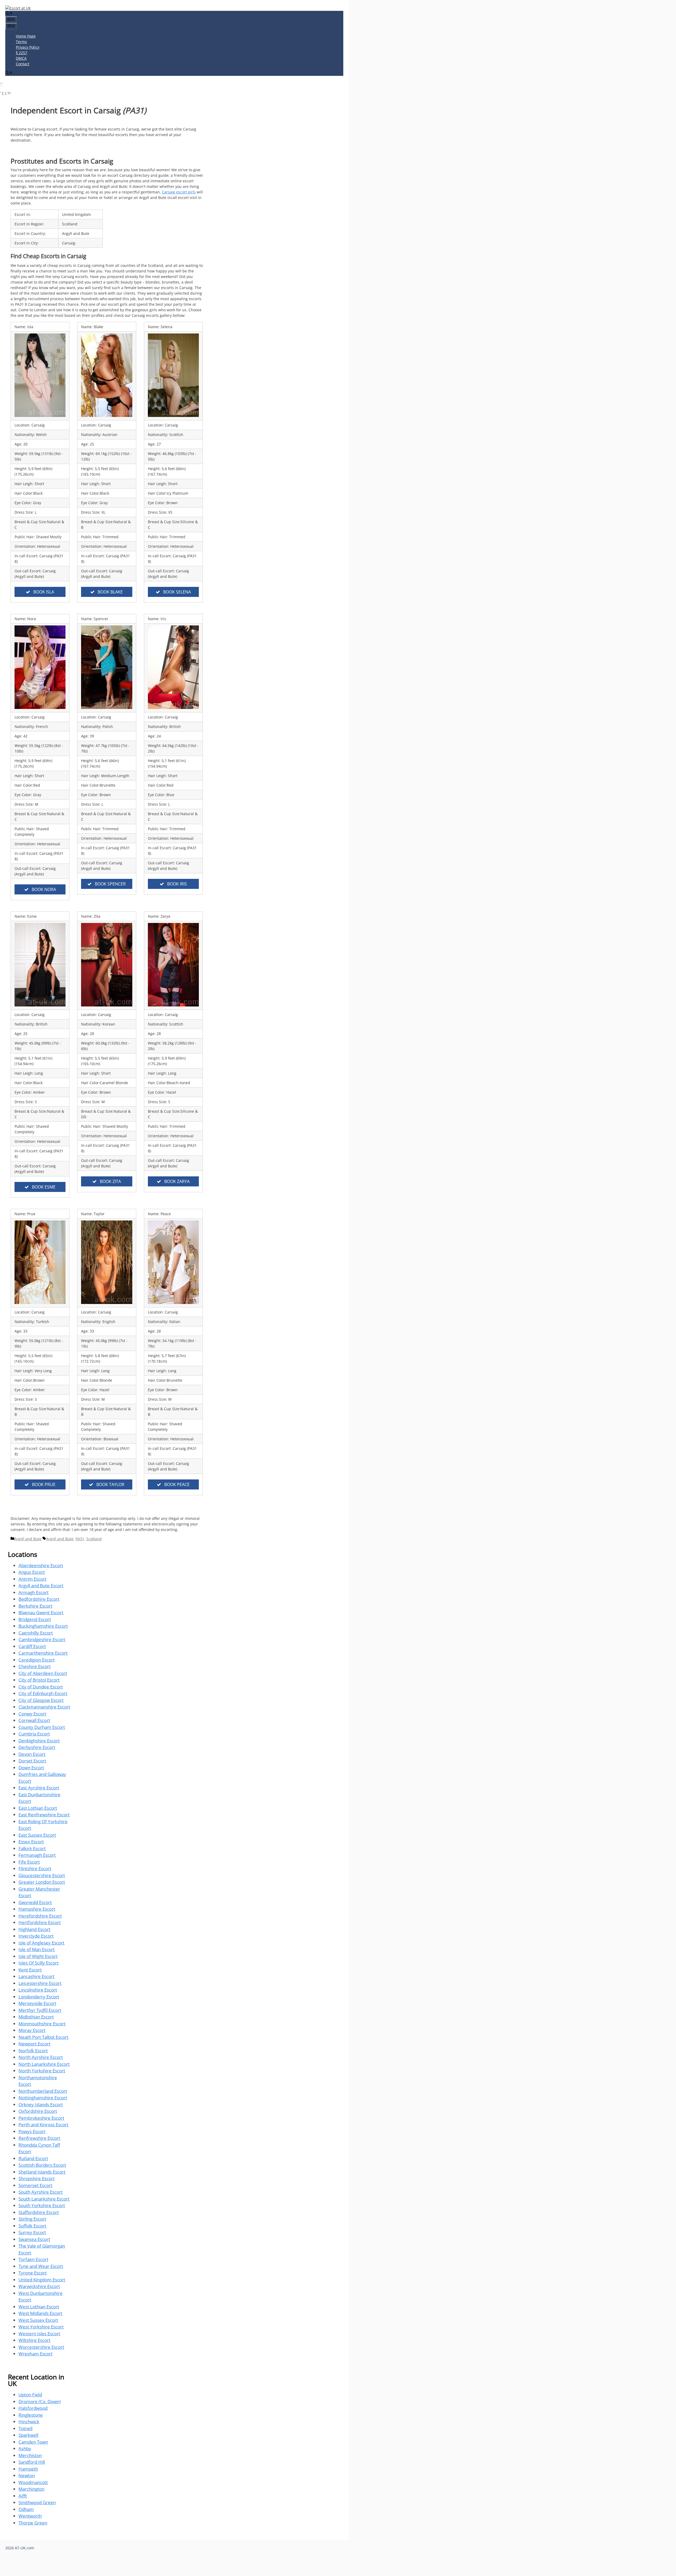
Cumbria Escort (34, 1734)
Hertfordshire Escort (40, 1922)
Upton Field (30, 2395)
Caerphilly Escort (36, 1633)
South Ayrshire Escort (41, 2192)
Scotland (94, 1539)
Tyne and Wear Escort (41, 2266)
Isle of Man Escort (37, 1949)
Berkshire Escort (35, 1606)
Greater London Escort (42, 1882)
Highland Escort (34, 1929)
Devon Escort (32, 1754)
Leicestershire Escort (40, 1983)
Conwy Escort (32, 1714)
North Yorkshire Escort (42, 2071)
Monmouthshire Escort (42, 2024)
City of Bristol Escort (39, 1680)
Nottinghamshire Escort (43, 2098)
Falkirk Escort (32, 1848)
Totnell (25, 2428)
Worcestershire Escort (41, 2347)
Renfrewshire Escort (39, 2138)
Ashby (25, 2449)
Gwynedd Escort (35, 1902)
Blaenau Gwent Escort (41, 1612)
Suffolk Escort (32, 2226)
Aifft (23, 2496)
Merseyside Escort (37, 2003)
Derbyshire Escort (37, 1747)
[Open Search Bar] (9, 14)
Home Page (26, 36)
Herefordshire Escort (40, 1916)
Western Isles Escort (39, 2334)
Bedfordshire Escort (39, 1599)
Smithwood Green (37, 2502)
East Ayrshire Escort (39, 1788)
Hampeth (28, 2469)
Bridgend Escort (35, 1619)
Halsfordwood (33, 2408)
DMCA (21, 58)
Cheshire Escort (35, 1666)
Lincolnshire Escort (38, 1990)
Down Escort (31, 1768)
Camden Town (33, 2442)
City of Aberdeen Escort (43, 1673)
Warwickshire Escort (39, 2286)
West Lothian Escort (39, 2307)
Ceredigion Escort (37, 1660)
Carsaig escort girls (179, 192)
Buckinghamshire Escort (43, 1626)
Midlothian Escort (36, 2017)
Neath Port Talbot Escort (43, 2037)
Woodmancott (33, 2482)
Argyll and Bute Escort (41, 1586)
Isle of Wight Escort (38, 1956)
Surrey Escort (32, 2232)
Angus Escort (32, 1572)
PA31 (80, 1539)
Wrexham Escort (36, 2354)
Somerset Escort (35, 2185)
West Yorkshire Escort (41, 2327)
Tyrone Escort (33, 2273)
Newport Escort (34, 2044)
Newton (27, 2475)
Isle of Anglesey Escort (41, 1943)
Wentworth (30, 2516)
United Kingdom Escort (42, 2280)
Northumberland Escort (43, 2091)
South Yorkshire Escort (42, 2205)
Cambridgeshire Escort (42, 1639)
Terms (21, 42)
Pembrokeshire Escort (41, 2118)
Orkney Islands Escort (41, 2104)
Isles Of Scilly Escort (39, 1963)
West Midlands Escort (40, 2313)
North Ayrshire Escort (41, 2057)
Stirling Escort (32, 2219)
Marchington (31, 2489)
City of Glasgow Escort (41, 1700)
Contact (23, 64)
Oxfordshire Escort (38, 2111)
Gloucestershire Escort (42, 1875)
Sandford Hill (32, 2462)
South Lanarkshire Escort (44, 2199)
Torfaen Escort (33, 2259)
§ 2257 (22, 53)
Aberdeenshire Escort (41, 1565)
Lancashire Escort (36, 1976)
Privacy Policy (28, 47)
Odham (26, 2509)
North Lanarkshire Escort (44, 2064)
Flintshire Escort (35, 1869)
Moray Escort (32, 2030)
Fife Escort (29, 1862)
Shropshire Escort (37, 2178)
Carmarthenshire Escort (43, 1653)
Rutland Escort (33, 2158)
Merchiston (30, 2455)
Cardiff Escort (32, 1646)
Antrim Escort (32, 1579)
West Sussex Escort (38, 2320)
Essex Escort (31, 1842)
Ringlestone (31, 2415)
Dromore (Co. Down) (40, 2401)
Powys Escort (32, 2131)
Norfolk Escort (33, 2051)
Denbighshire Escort (39, 1741)
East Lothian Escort (38, 1808)
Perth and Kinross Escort (43, 2125)
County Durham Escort (42, 1727)
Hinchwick (29, 2422)
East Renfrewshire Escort (44, 1815)
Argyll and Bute (28, 1539)
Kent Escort (30, 1970)
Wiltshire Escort (34, 2340)
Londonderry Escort (39, 1997)
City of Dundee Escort (41, 1687)
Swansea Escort (34, 2239)
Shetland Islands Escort (42, 2172)
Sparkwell (28, 2435)
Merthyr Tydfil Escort (40, 2010)
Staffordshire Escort (39, 2212)
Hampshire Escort (37, 1909)
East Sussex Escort (37, 1835)
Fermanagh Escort (37, 1855)
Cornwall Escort (34, 1720)
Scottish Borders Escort (42, 2165)
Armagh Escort (34, 1592)
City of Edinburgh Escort (43, 1693)
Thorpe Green (33, 2523)
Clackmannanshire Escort (44, 1707)
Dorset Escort (32, 1761)
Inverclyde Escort (36, 1936)
